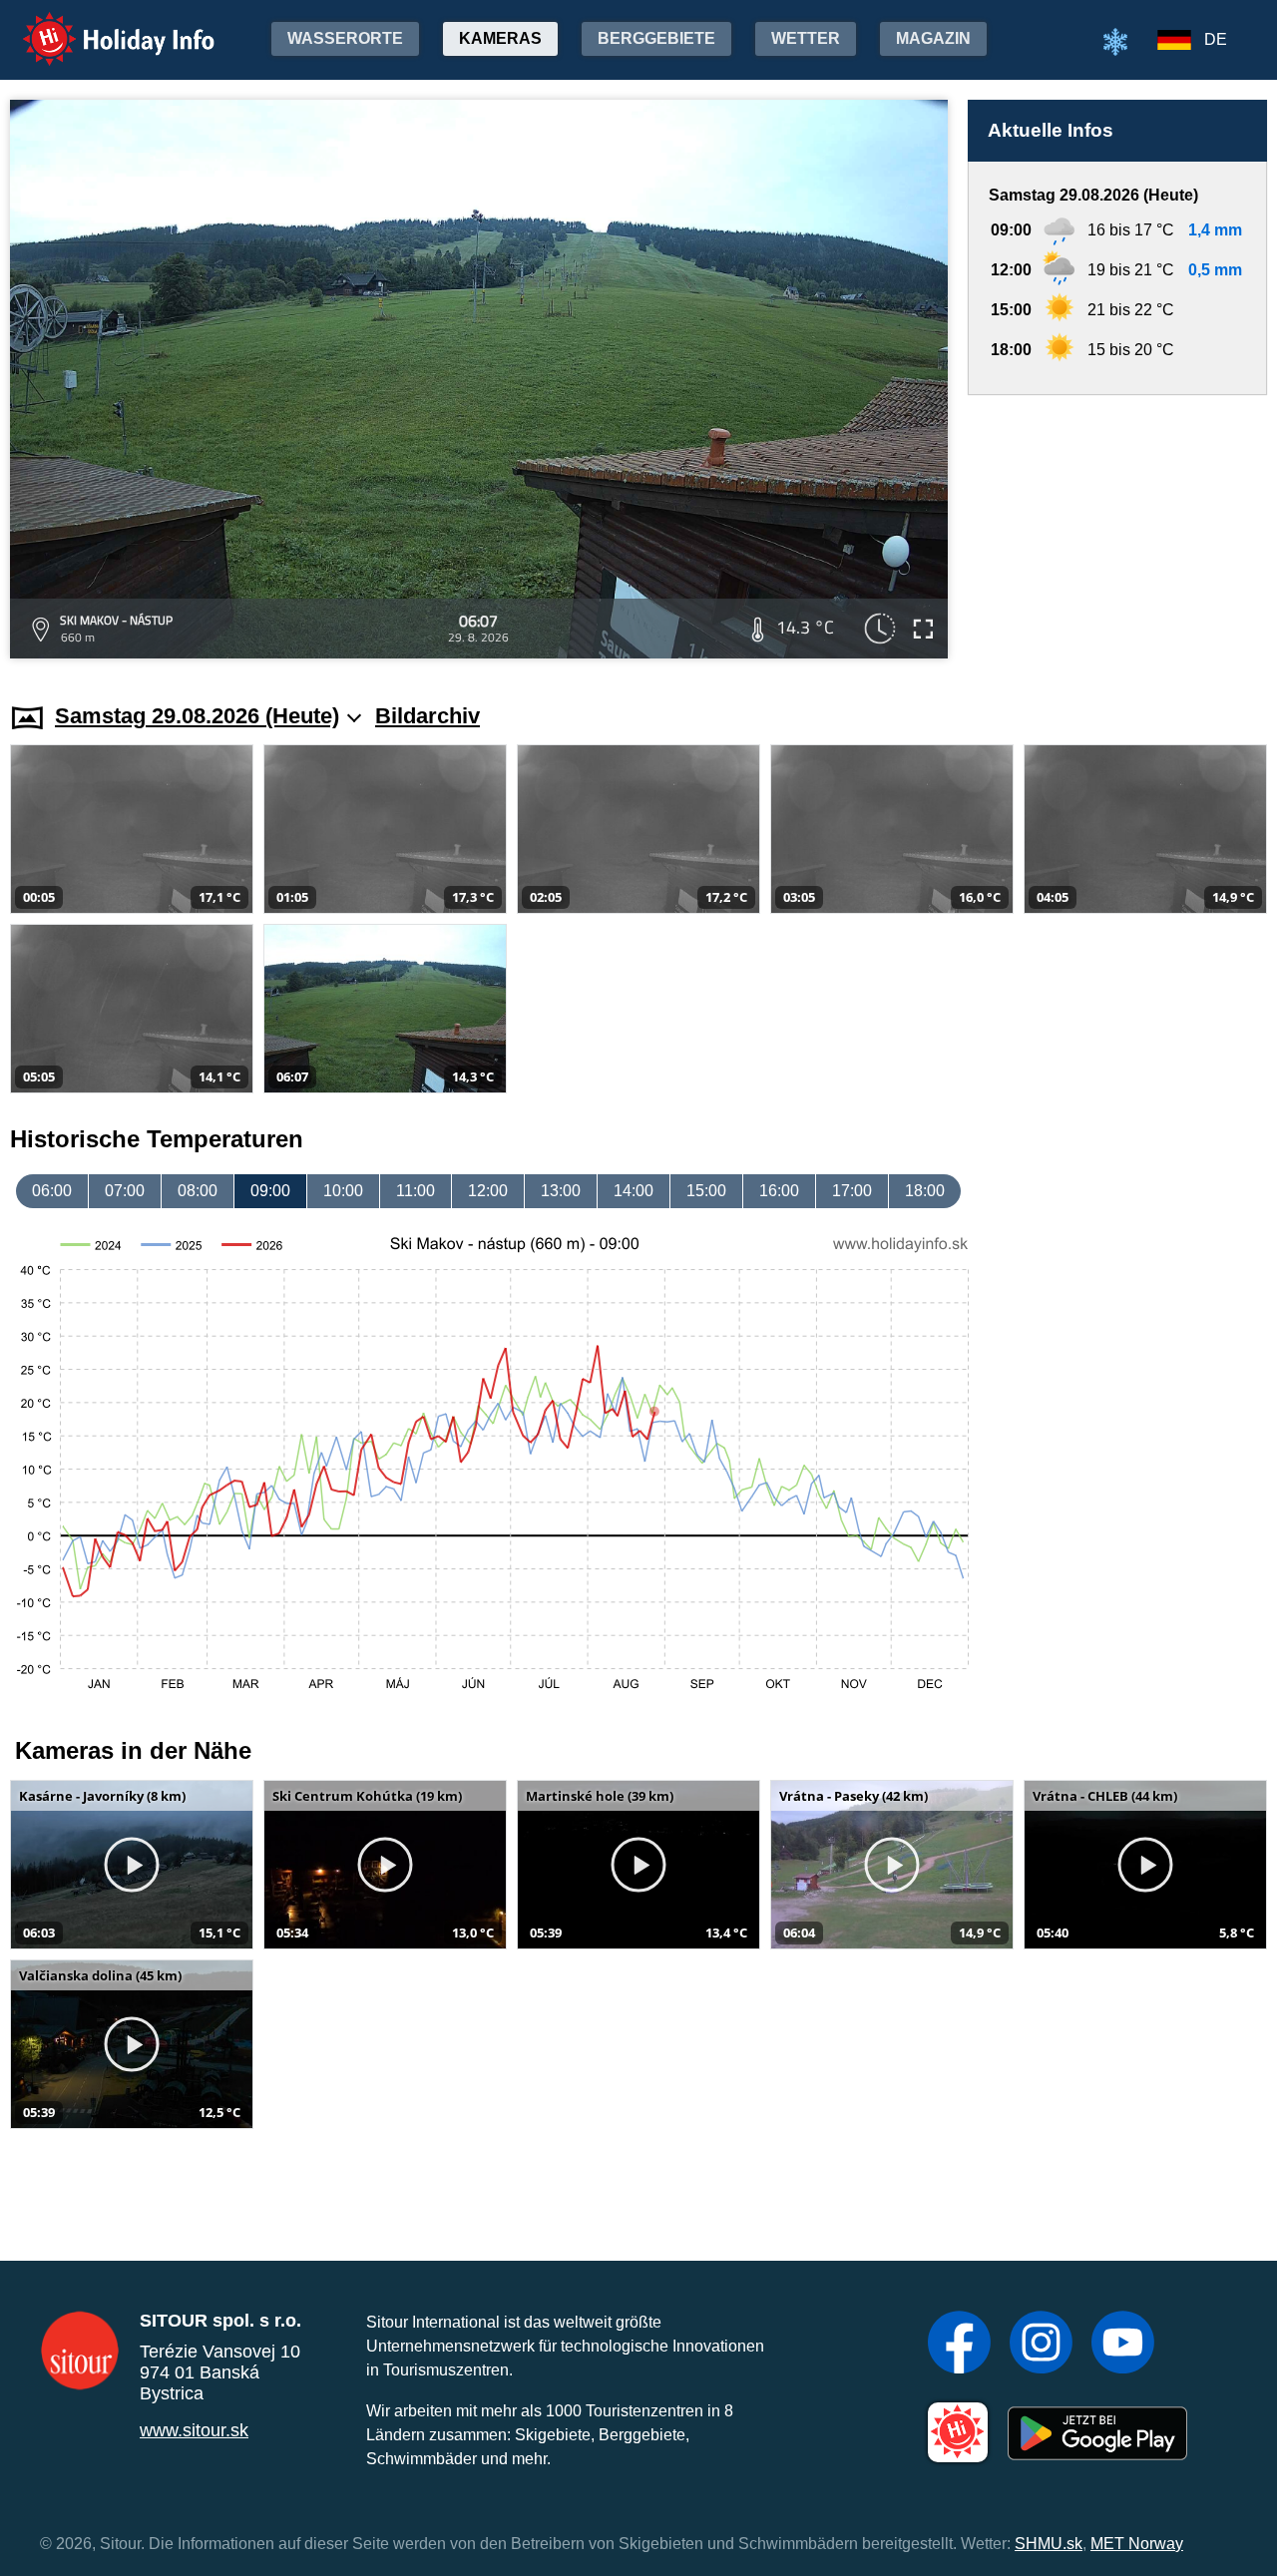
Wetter (806, 38)
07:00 (125, 1191)
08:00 (198, 1191)
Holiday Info (100, 25)
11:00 (416, 1191)
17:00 (852, 1191)
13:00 (561, 1191)
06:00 (52, 1191)
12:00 (488, 1191)
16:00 (779, 1191)
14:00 (634, 1191)
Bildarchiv (427, 716)
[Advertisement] (1117, 530)
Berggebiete (656, 38)
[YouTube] (1123, 2345)
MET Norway (1137, 2544)
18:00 (925, 1191)
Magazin (933, 38)
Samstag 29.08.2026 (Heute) (197, 716)
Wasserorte (345, 38)
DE (1216, 39)
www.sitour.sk (194, 2430)
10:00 (343, 1191)
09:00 (270, 1191)
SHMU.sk (1049, 2544)
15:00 (706, 1191)
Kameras (500, 38)
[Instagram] (1041, 2345)
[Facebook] (959, 2345)
